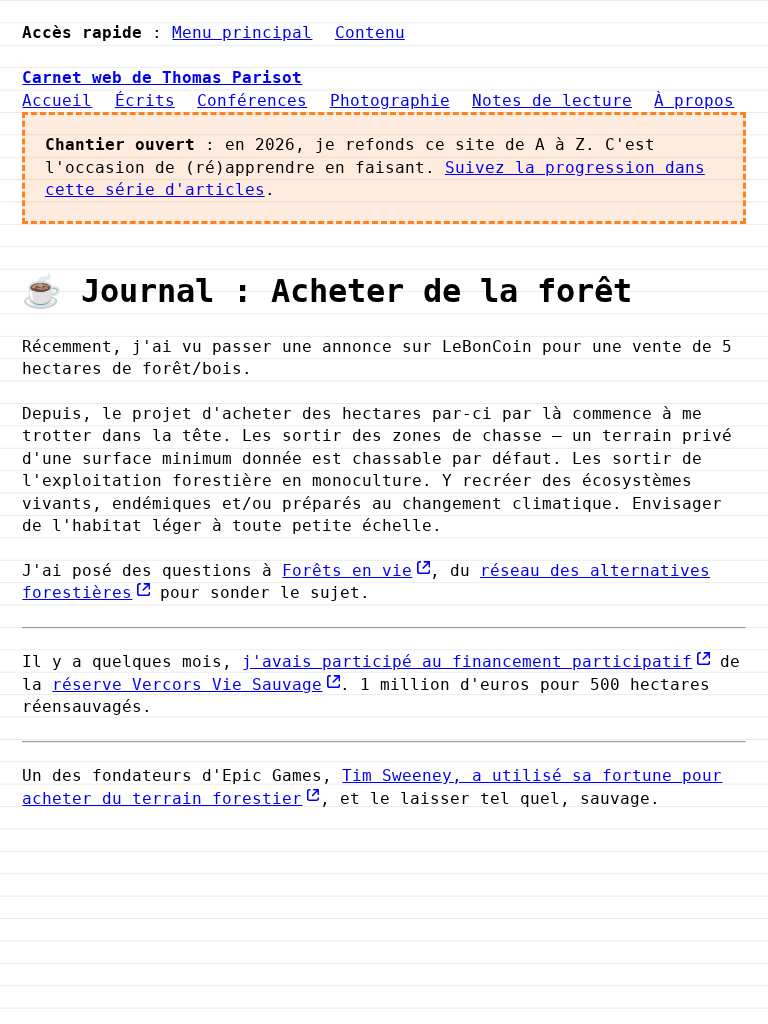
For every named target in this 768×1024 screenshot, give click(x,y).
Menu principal (242, 32)
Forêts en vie (347, 570)
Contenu (370, 32)
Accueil (57, 100)
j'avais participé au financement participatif (467, 661)
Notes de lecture (552, 100)
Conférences (252, 100)
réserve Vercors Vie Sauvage (187, 684)
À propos (694, 100)
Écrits (145, 100)
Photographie (390, 100)
